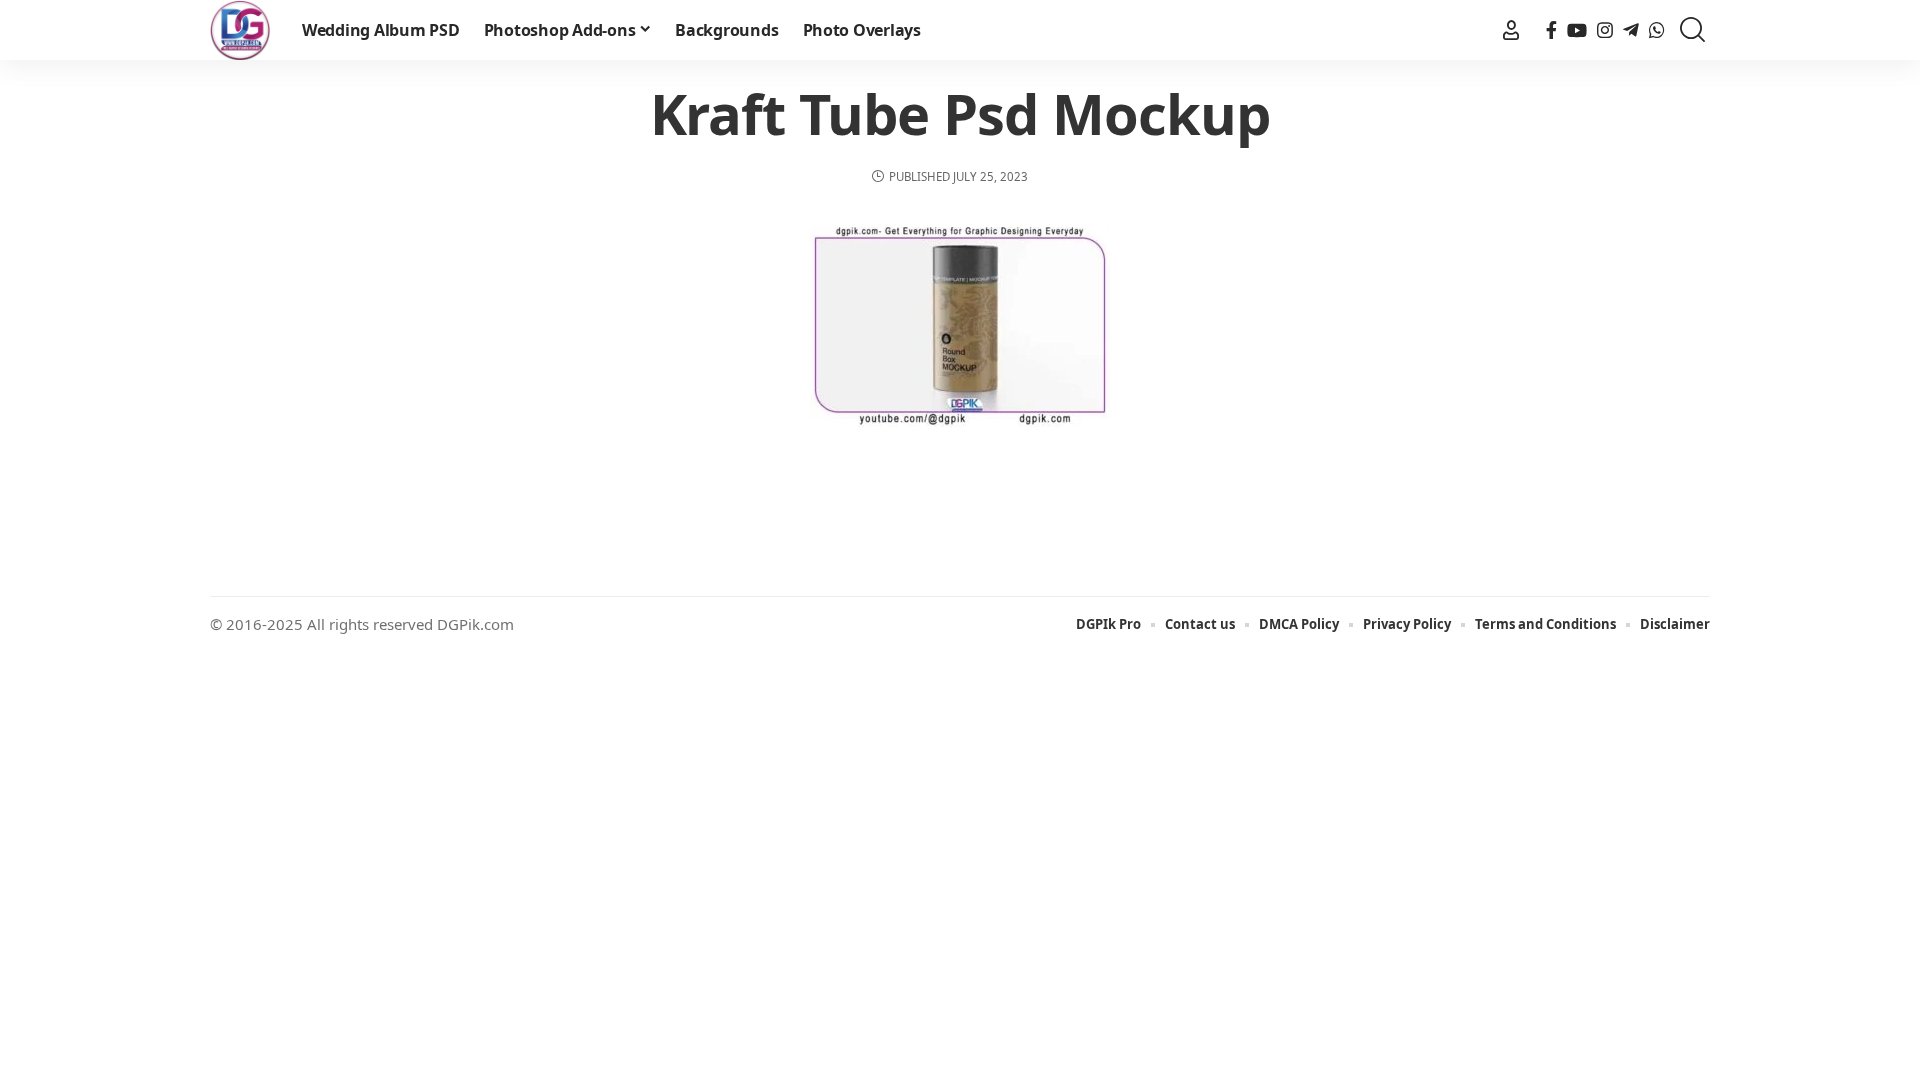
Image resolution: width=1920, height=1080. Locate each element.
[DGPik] (240, 30)
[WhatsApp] (1657, 30)
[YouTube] (1577, 30)
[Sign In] (1511, 30)
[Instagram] (1605, 30)
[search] (1692, 30)
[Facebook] (1551, 30)
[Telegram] (1631, 30)
